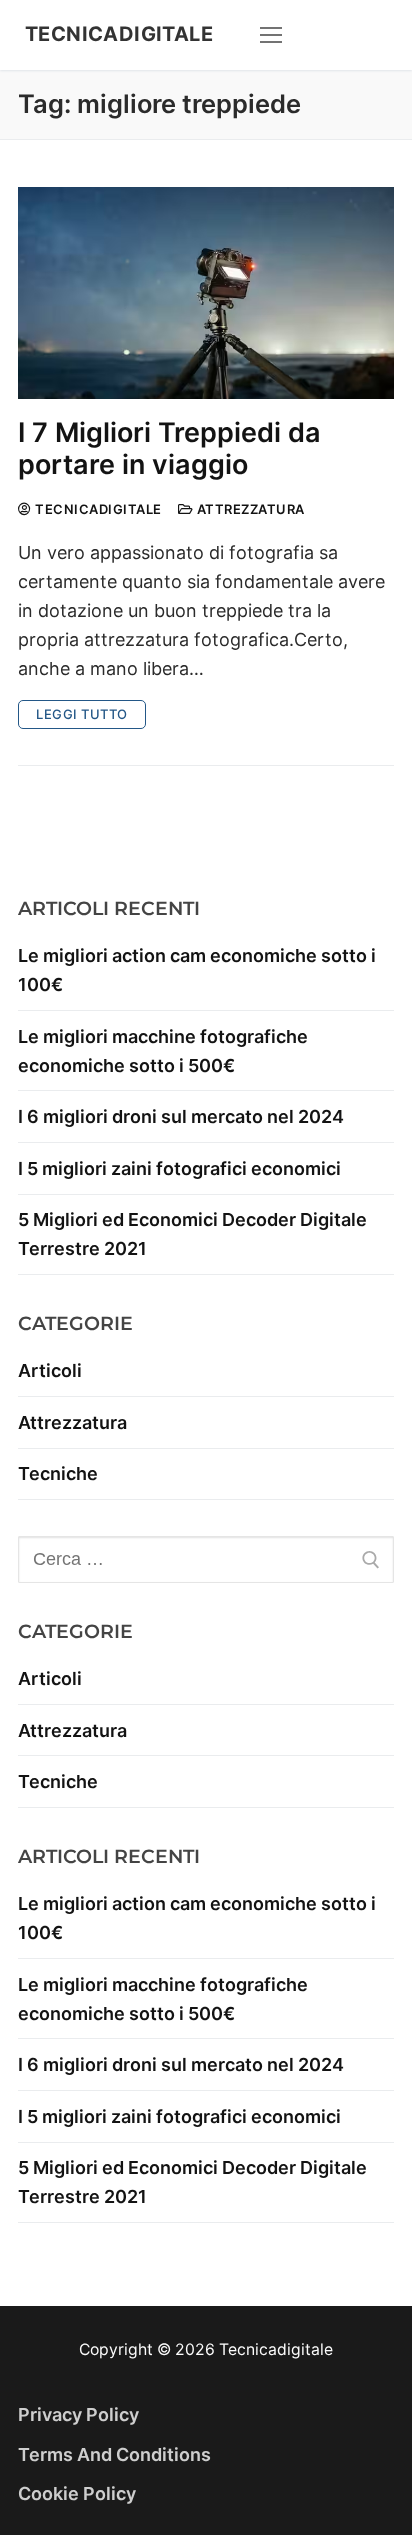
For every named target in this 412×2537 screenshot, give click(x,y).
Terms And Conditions (114, 2454)
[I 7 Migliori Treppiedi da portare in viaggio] (206, 293)
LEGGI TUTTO (82, 714)
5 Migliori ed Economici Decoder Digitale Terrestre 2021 (192, 1234)
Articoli (50, 1370)
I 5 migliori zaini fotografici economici (179, 1168)
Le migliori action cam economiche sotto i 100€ (197, 970)
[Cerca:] (206, 1559)
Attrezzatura (249, 509)
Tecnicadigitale (119, 34)
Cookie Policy (77, 2493)
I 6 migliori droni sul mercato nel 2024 (181, 1116)
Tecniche (58, 1473)
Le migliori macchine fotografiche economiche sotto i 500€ (163, 1051)
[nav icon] (271, 35)
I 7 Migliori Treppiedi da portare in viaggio (169, 449)
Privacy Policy (78, 2414)
